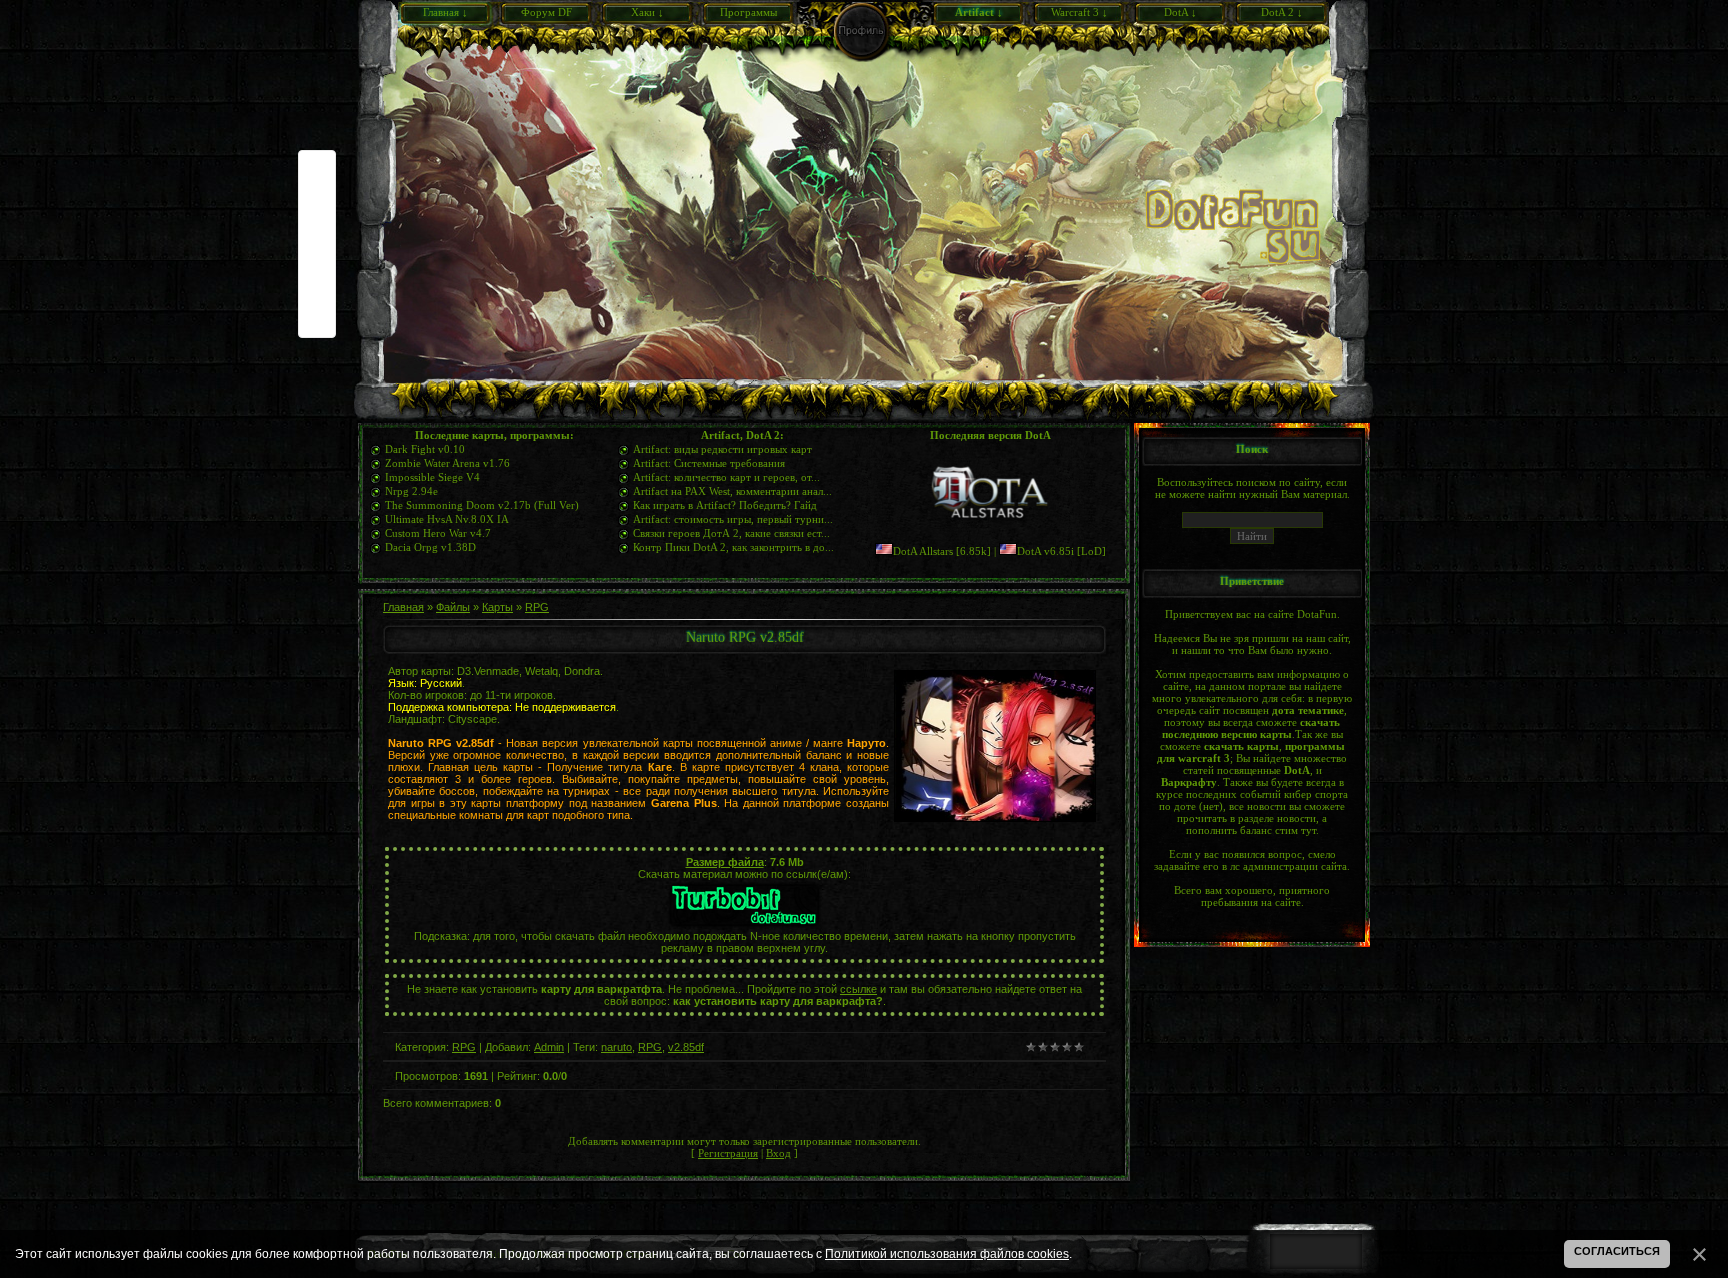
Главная (403, 607)
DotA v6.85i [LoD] (1061, 551)
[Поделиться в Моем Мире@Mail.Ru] (317, 229)
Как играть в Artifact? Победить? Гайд (725, 505)
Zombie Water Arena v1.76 (447, 463)
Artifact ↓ (979, 12)
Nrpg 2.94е (411, 491)
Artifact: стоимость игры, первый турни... (733, 519)
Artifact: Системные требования (709, 463)
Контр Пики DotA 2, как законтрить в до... (733, 547)
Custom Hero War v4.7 (438, 533)
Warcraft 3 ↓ (1079, 12)
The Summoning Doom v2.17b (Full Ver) (482, 505)
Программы (748, 12)
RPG (537, 607)
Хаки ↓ (647, 12)
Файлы (453, 607)
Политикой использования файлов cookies (947, 1254)
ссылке (858, 989)
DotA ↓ (1180, 12)
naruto (616, 1047)
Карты (497, 607)
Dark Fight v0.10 (425, 449)
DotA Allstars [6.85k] (942, 551)
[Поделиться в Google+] (317, 199)
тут (1308, 830)
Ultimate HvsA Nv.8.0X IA (447, 519)
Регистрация (728, 1153)
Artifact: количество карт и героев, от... (726, 477)
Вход (778, 1153)
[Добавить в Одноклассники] (317, 259)
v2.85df (686, 1047)
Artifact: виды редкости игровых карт (722, 449)
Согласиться (1617, 1251)
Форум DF (546, 12)
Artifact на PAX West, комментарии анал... (732, 491)
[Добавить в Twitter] (317, 289)
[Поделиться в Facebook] (317, 169)
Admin (549, 1047)
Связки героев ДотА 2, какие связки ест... (731, 533)
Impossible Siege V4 (432, 477)
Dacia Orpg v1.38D (430, 547)
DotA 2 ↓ (1282, 12)
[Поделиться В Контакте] (317, 319)
